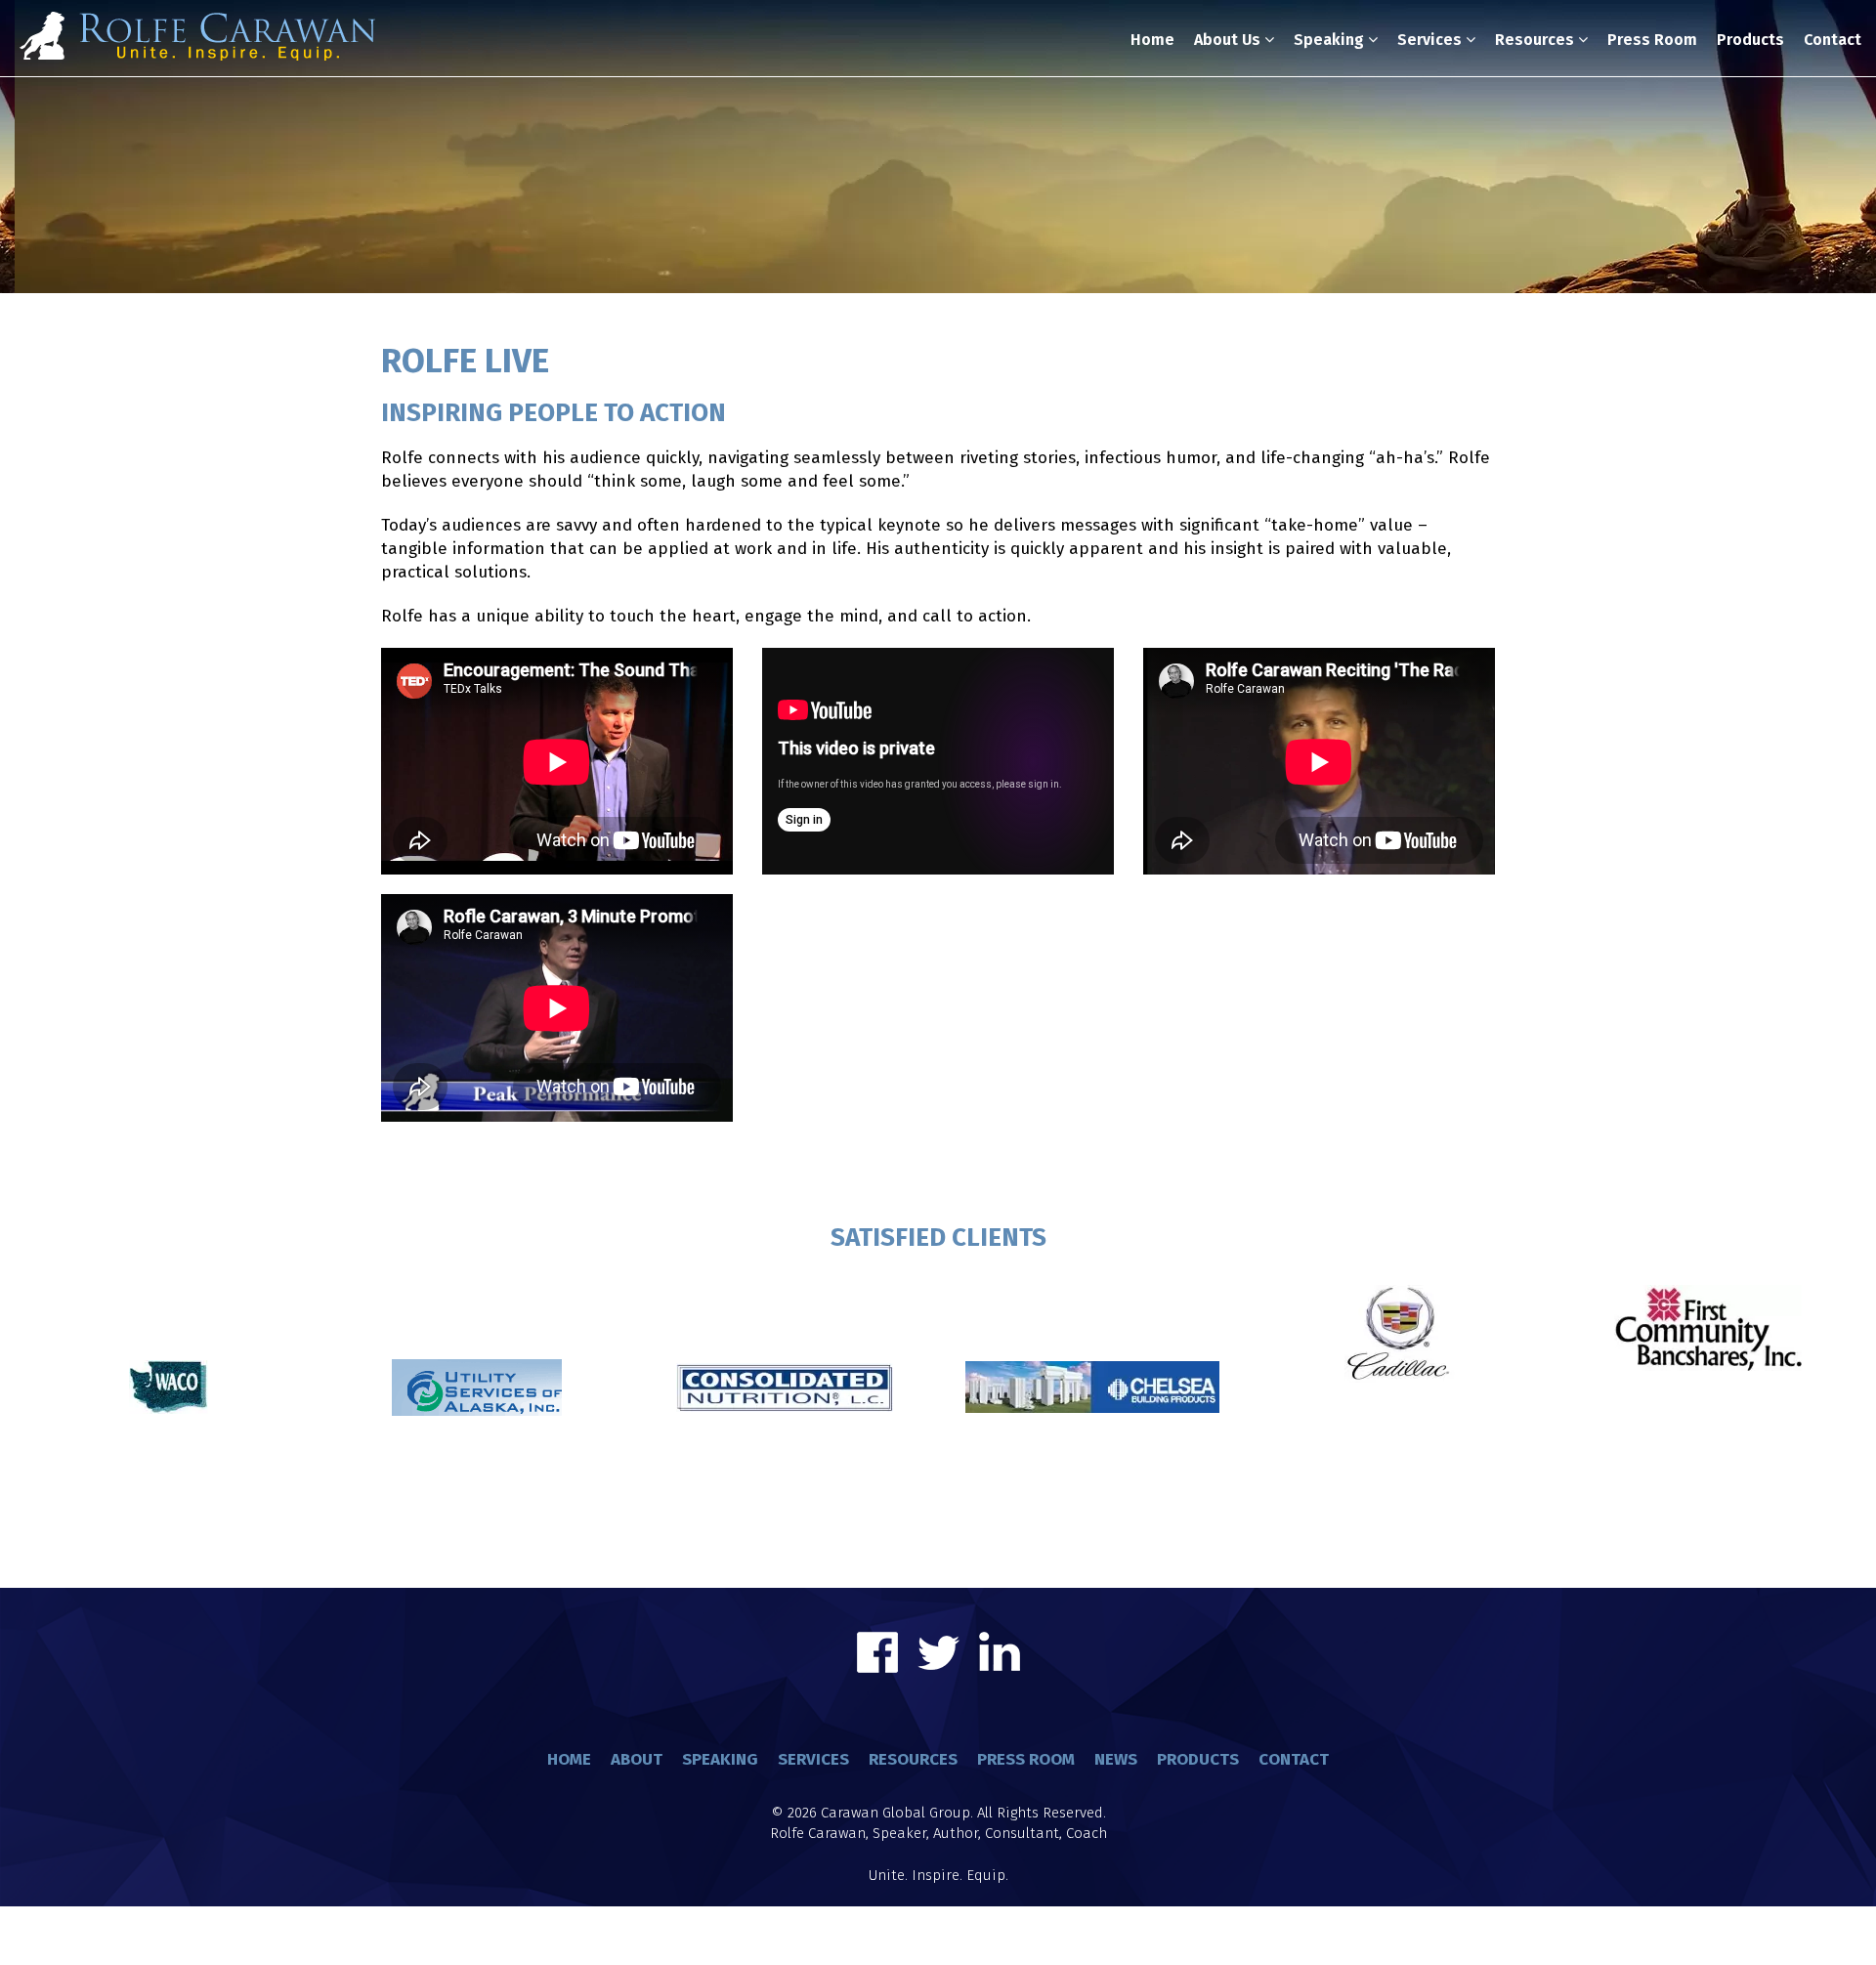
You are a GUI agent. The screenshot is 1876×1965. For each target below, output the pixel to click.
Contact (1833, 40)
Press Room (1652, 40)
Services (1431, 40)
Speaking (1331, 40)
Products (1750, 40)
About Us (1229, 40)
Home (1152, 40)
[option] (169, 1350)
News (1116, 1759)
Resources (1536, 40)
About (637, 1759)
